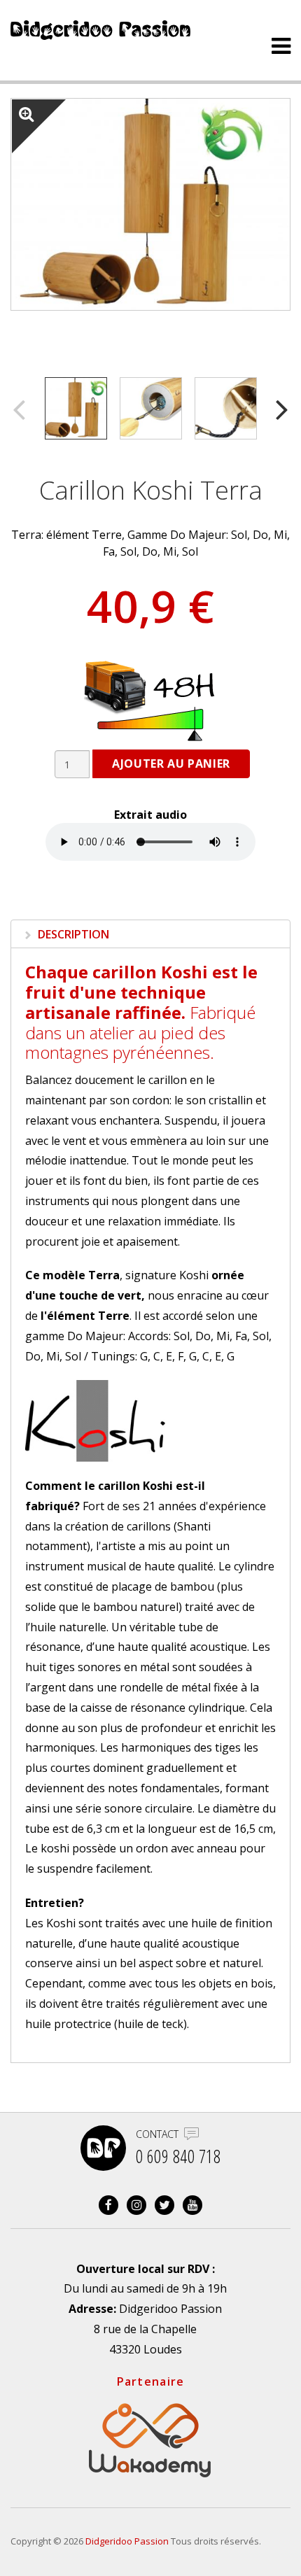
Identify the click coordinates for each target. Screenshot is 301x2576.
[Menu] (281, 46)
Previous (19, 408)
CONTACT (157, 2134)
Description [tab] (72, 934)
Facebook (108, 2205)
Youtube (192, 2205)
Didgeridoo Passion (127, 2541)
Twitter (164, 2205)
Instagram (136, 2205)
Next (282, 408)
